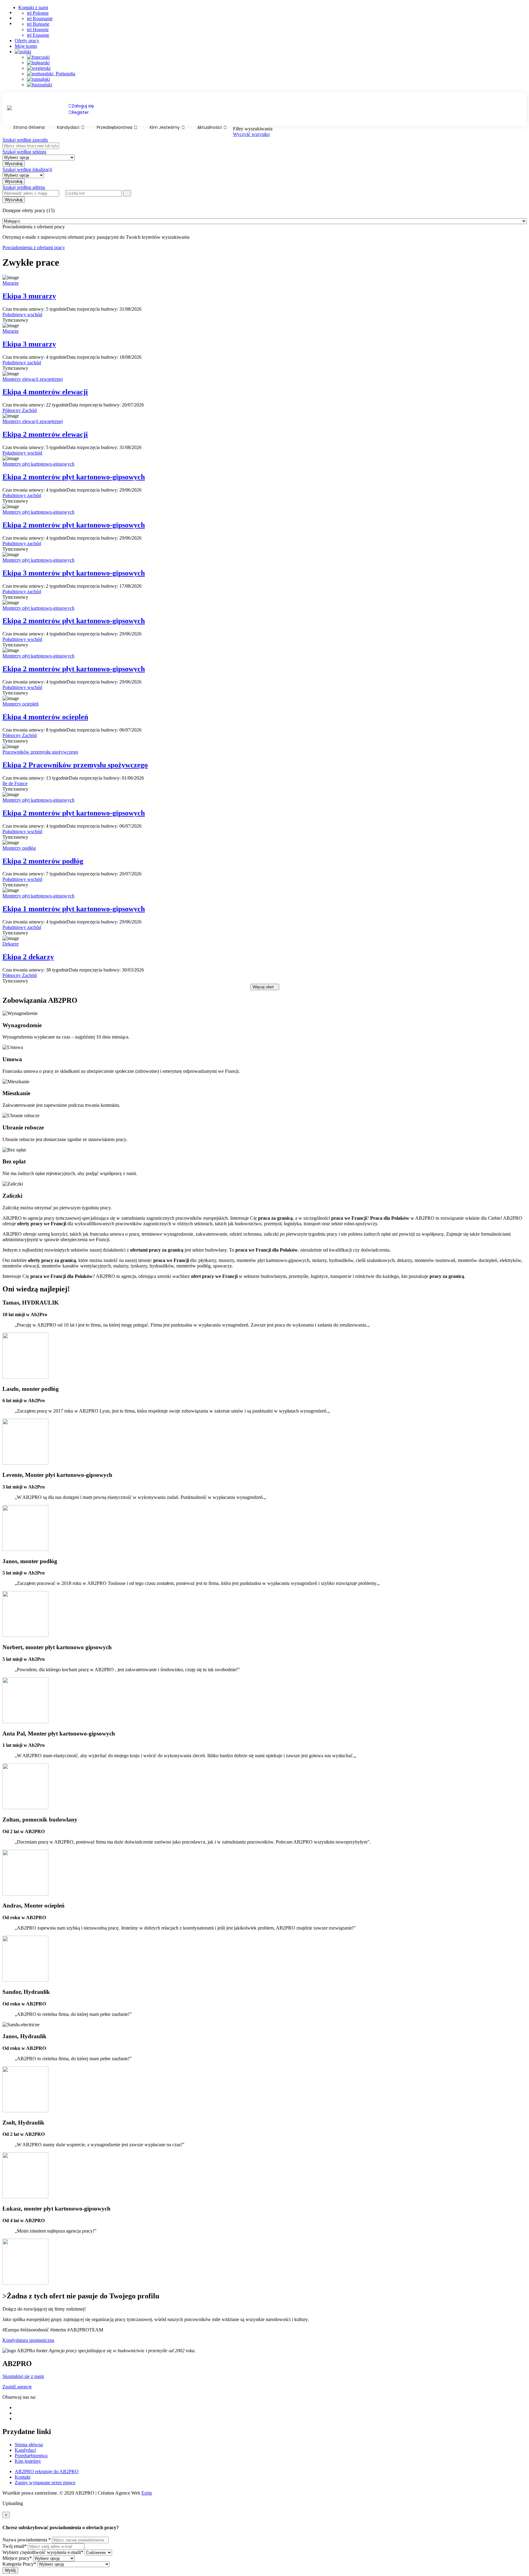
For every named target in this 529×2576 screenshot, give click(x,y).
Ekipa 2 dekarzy (28, 957)
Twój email (15, 2546)
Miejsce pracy (17, 2558)
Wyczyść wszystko (251, 134)
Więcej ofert (263, 987)
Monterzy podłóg (19, 848)
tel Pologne (38, 13)
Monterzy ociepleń (21, 704)
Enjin (147, 2493)
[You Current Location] (62, 193)
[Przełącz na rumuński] (277, 79)
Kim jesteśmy (165, 127)
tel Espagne (38, 35)
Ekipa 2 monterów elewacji (45, 434)
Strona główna (29, 2445)
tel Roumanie (40, 19)
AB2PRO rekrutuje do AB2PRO (47, 2471)
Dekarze (11, 944)
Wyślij (10, 2570)
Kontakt (23, 2477)
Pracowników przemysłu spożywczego (40, 752)
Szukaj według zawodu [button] (25, 140)
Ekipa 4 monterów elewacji (45, 392)
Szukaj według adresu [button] (24, 187)
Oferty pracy (27, 41)
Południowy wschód (22, 315)
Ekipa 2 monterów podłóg (43, 861)
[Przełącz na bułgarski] (277, 63)
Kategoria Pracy (19, 2564)
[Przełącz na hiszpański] (277, 85)
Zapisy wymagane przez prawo (45, 2482)
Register (80, 112)
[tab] (264, 140)
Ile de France (15, 783)
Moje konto (26, 46)
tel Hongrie (38, 30)
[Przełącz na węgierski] (277, 68)
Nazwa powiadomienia (27, 2540)
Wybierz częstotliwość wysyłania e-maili (43, 2552)
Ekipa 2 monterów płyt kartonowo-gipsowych (74, 477)
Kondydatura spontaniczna (28, 2340)
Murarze (11, 283)
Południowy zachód (22, 363)
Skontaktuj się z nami (23, 2376)
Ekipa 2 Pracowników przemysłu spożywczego (75, 765)
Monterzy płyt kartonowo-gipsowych (38, 464)
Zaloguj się (83, 106)
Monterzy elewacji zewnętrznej (33, 379)
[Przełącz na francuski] (277, 57)
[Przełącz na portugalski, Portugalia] (277, 74)
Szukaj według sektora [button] (24, 152)
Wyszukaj (14, 200)
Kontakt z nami (33, 7)
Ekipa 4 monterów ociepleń (45, 717)
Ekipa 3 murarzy (29, 296)
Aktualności (210, 127)
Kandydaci (69, 127)
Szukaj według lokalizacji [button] (27, 169)
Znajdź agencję (17, 2387)
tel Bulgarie (38, 24)
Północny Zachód (20, 410)
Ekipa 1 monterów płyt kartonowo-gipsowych (74, 909)
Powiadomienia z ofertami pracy (34, 247)
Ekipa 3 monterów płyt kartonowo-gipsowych (74, 573)
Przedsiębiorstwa (115, 127)
